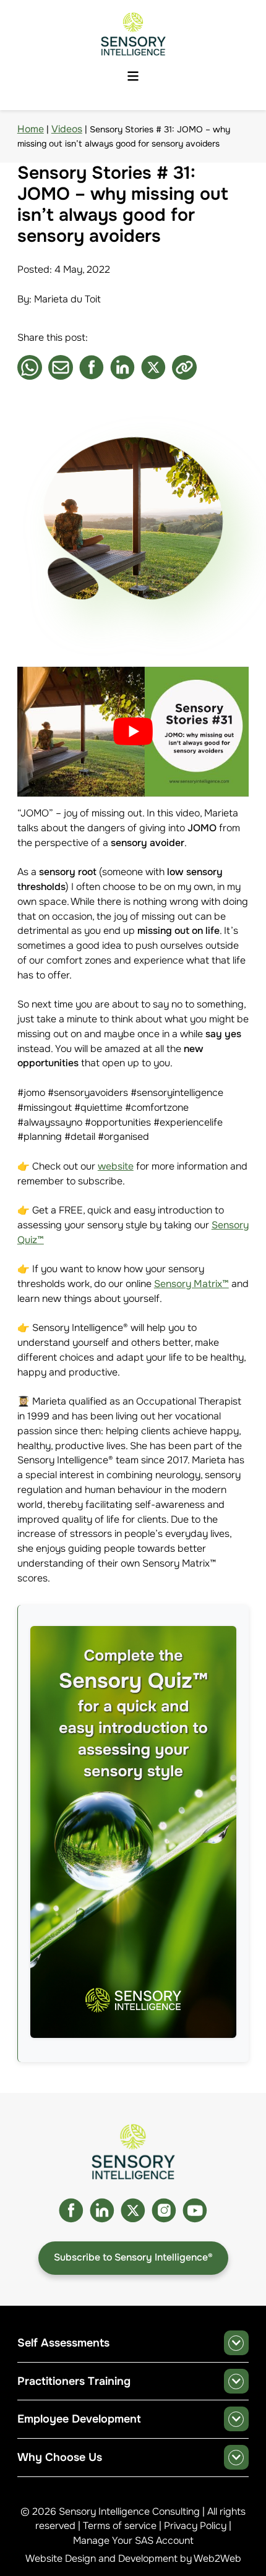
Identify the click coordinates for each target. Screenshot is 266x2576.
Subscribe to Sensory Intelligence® (133, 2257)
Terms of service (120, 2526)
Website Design (61, 2559)
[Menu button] (133, 77)
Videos (67, 129)
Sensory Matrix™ (191, 1284)
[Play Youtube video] (133, 732)
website (116, 1166)
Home (31, 129)
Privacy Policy (195, 2526)
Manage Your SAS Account (133, 2541)
